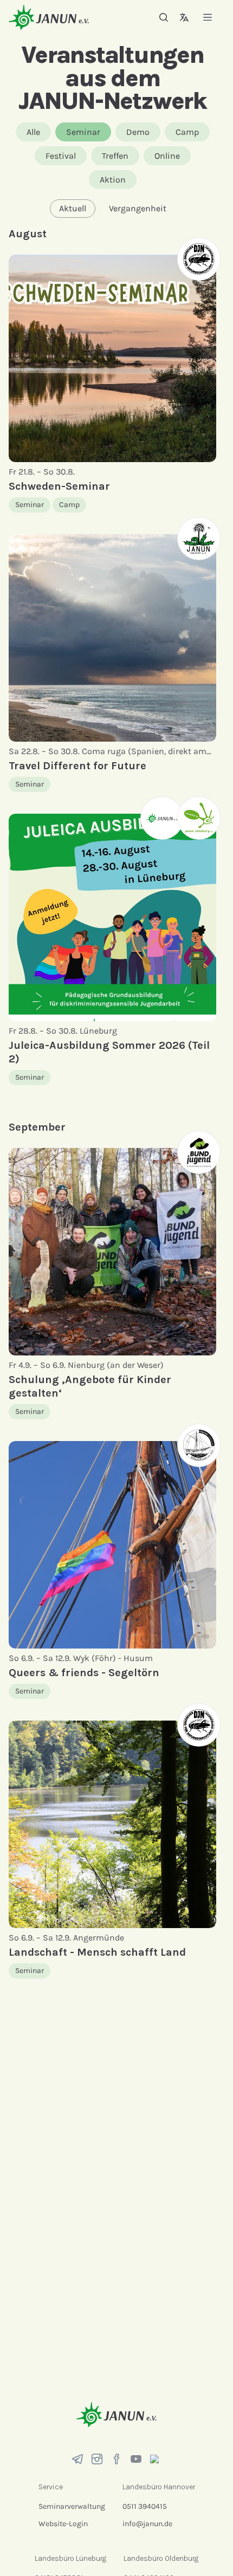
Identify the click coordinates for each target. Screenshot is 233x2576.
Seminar (83, 132)
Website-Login (63, 2524)
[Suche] (164, 17)
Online (167, 156)
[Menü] (208, 17)
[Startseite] (49, 17)
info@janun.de (147, 2524)
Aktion (113, 180)
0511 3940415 (145, 2506)
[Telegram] (77, 2459)
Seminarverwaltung (72, 2506)
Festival (61, 156)
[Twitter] (156, 2459)
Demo (138, 132)
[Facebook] (116, 2459)
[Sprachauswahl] (184, 17)
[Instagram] (97, 2459)
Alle (33, 132)
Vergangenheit (138, 208)
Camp (187, 132)
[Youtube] (136, 2459)
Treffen (115, 156)
